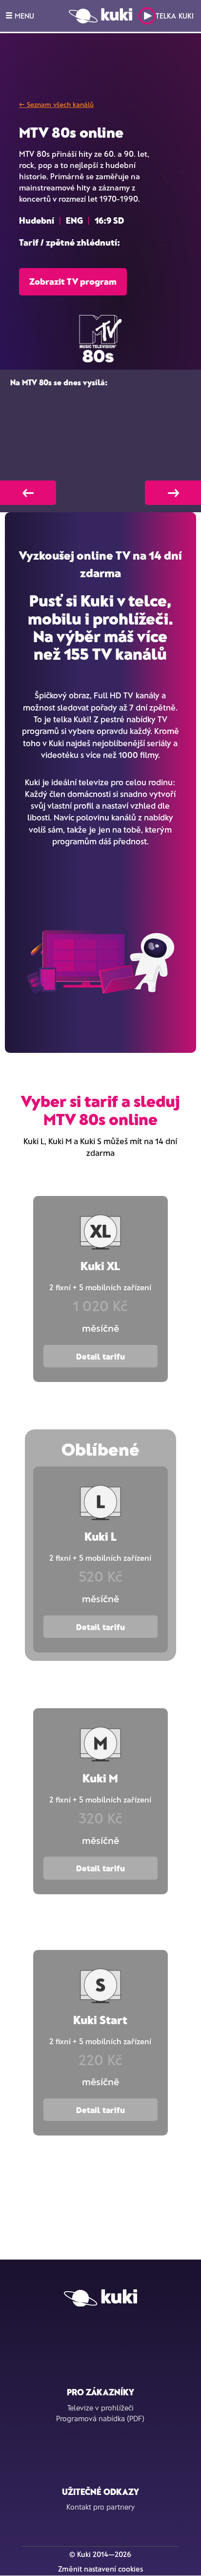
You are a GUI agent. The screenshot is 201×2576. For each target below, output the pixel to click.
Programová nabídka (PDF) (100, 2418)
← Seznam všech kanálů (56, 104)
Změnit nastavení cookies (100, 2569)
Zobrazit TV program (73, 281)
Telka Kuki (175, 16)
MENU (23, 16)
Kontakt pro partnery (100, 2507)
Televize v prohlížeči (100, 2408)
